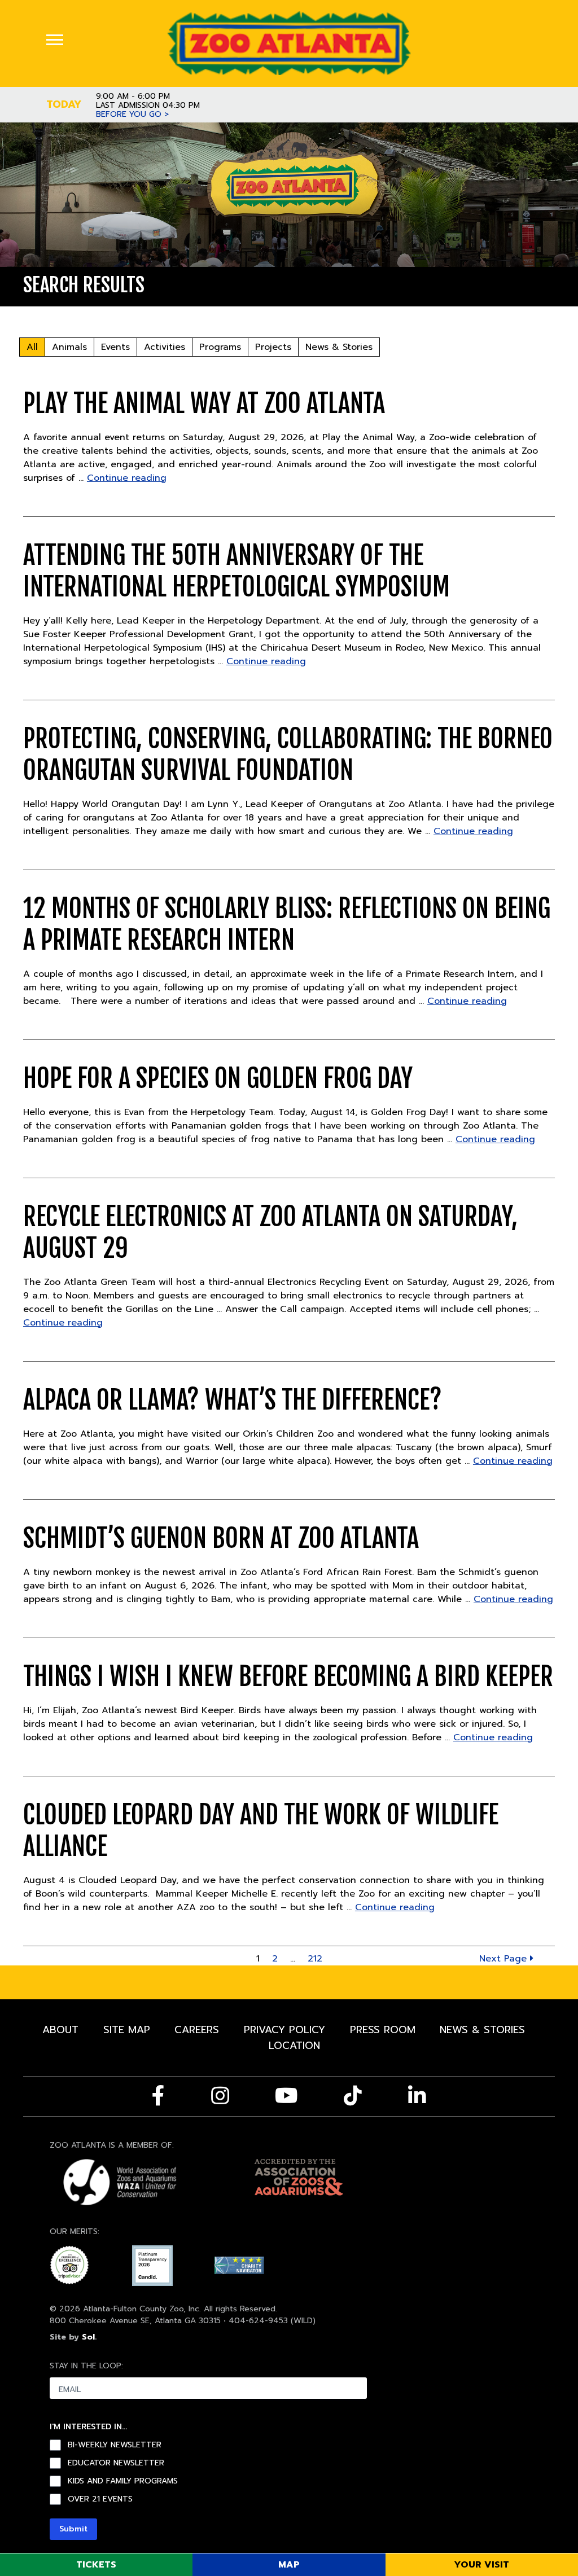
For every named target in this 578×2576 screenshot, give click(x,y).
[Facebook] (158, 2096)
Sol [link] (88, 2337)
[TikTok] (353, 2096)
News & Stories (339, 347)
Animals (69, 347)
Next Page (505, 1959)
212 (315, 1959)
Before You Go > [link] (132, 115)
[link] (289, 43)
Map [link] (289, 2565)
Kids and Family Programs (123, 2481)
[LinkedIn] (417, 2096)
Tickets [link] (96, 2565)
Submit (73, 2529)
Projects (273, 347)
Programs (220, 347)
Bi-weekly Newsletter (115, 2445)
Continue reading (127, 478)
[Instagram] (220, 2096)
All (32, 347)
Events (115, 347)
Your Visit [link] (481, 2565)
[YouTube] (286, 2096)
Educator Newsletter (116, 2463)
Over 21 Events (100, 2499)
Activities (165, 347)
